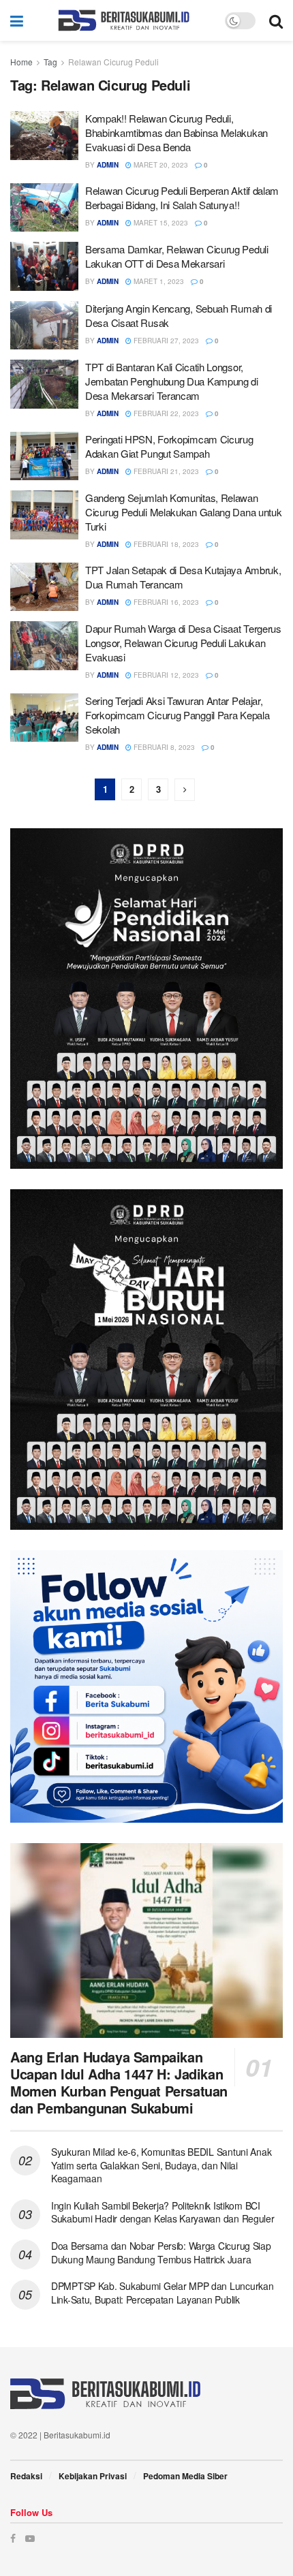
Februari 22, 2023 (165, 413)
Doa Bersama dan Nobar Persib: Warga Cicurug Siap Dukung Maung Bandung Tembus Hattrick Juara (161, 2252)
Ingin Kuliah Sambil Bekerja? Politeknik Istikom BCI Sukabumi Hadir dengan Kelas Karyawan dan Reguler (163, 2212)
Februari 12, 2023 (165, 675)
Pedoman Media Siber (185, 2476)
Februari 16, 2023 (165, 602)
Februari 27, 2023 (165, 341)
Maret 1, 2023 (158, 281)
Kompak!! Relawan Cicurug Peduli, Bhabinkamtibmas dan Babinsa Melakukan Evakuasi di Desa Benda (176, 132)
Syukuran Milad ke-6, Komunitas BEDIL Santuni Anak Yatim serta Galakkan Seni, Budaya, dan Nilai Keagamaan (161, 2165)
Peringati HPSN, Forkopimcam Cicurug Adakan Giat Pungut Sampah (169, 446)
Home (21, 62)
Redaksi (26, 2476)
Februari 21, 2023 (165, 471)
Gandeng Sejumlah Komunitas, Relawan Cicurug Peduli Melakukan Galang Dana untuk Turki (183, 512)
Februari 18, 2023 (165, 544)
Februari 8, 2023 (163, 747)
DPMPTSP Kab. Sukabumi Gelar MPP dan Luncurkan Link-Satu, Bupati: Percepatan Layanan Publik (162, 2293)
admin (108, 165)
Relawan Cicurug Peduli (113, 62)
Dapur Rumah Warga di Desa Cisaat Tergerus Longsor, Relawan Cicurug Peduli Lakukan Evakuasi (183, 643)
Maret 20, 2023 (160, 165)
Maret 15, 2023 (160, 223)
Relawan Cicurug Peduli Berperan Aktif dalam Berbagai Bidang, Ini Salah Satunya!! (182, 198)
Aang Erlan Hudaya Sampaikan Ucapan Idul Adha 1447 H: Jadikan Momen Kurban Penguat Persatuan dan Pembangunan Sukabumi (119, 2082)
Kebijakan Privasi (93, 2476)
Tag (50, 62)
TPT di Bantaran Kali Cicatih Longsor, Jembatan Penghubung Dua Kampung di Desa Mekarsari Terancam (172, 381)
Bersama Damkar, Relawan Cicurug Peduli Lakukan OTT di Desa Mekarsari (177, 256)
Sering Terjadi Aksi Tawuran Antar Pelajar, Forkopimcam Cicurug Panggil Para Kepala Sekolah (177, 715)
